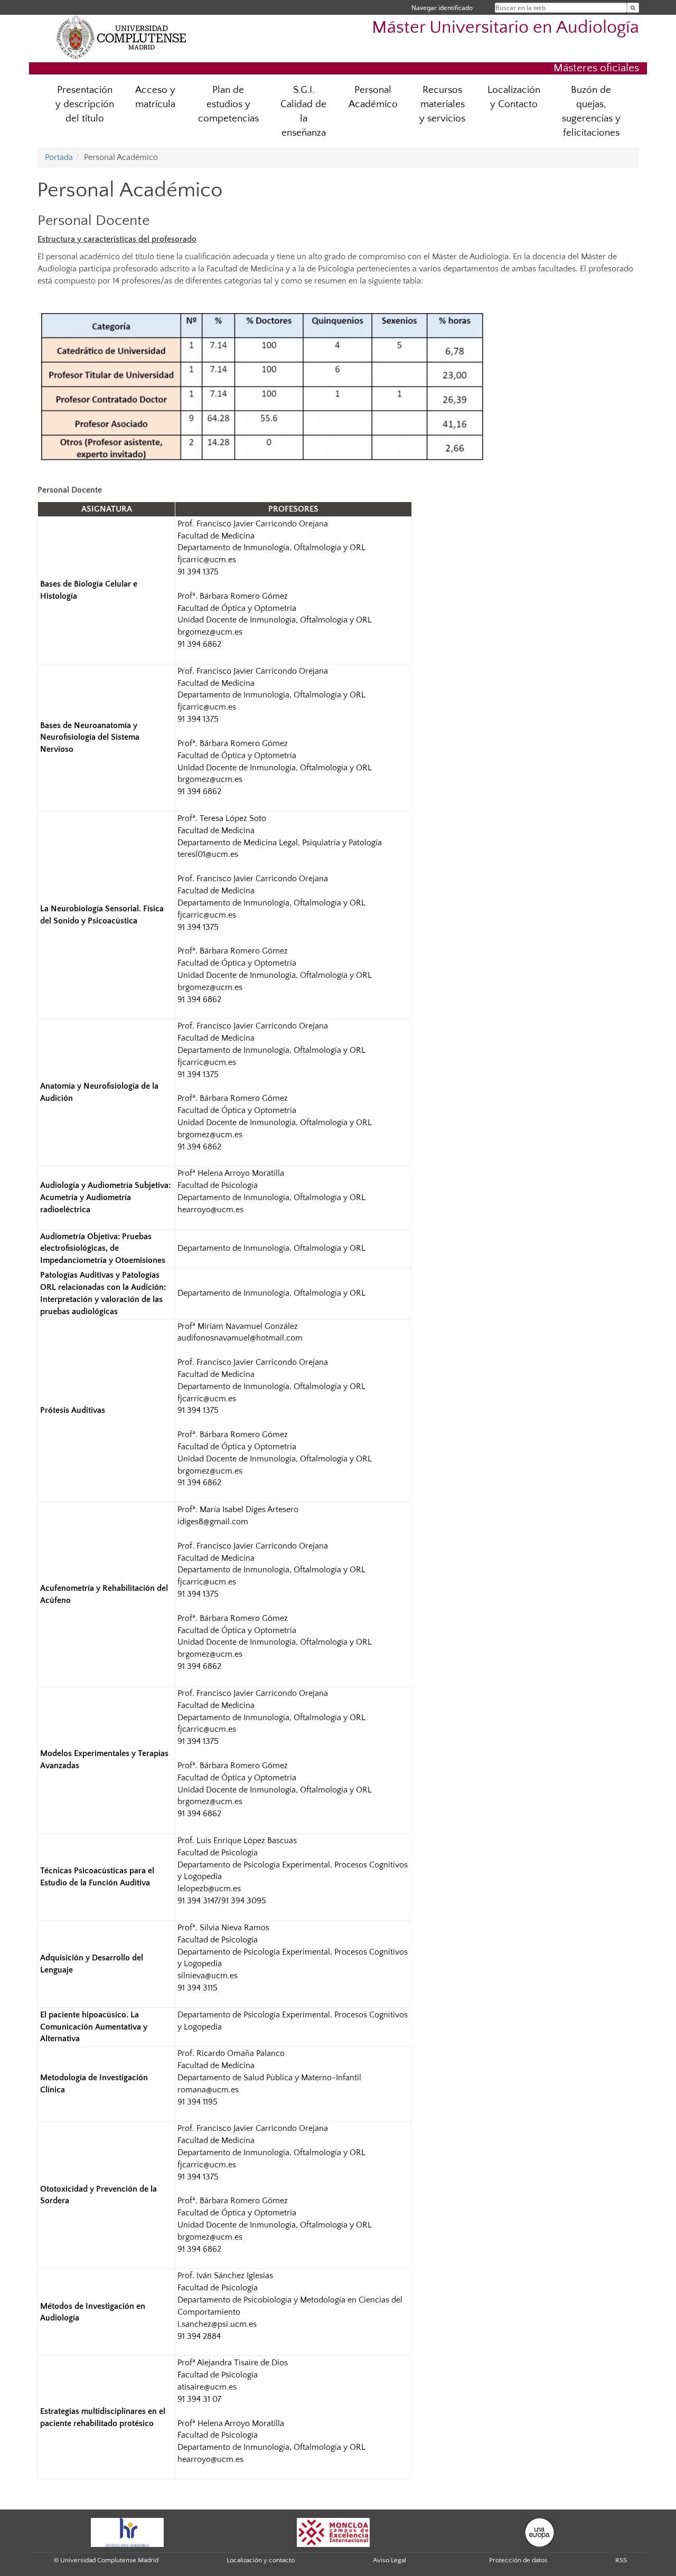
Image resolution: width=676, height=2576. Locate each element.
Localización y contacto (261, 2560)
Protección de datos (518, 2560)
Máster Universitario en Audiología (505, 28)
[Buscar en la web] (633, 8)
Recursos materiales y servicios (442, 104)
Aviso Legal (389, 2560)
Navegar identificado (442, 8)
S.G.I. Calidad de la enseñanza (303, 111)
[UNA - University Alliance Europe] (539, 2532)
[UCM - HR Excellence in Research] (127, 2532)
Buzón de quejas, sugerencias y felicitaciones (591, 111)
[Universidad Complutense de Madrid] (121, 37)
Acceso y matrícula (155, 97)
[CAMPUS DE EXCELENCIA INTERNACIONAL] (333, 2532)
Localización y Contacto (514, 97)
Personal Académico (373, 97)
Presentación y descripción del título (85, 104)
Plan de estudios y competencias (228, 104)
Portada (59, 157)
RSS (621, 2560)
